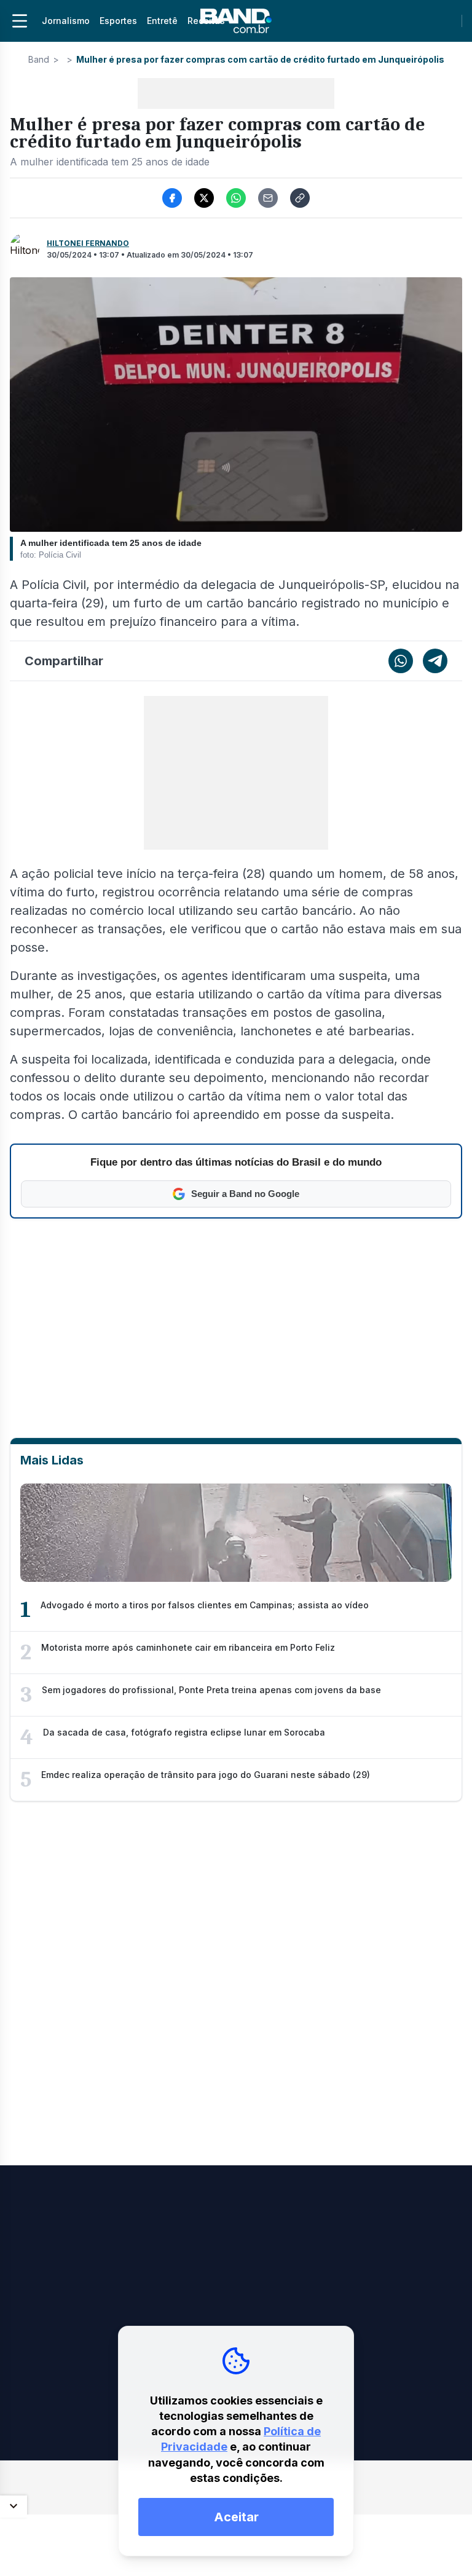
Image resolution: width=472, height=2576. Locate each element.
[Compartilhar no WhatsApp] (236, 198)
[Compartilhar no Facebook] (172, 198)
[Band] (236, 21)
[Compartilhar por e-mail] (268, 198)
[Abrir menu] (20, 21)
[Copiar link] (300, 198)
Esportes (118, 21)
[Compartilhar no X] (204, 198)
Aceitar (236, 2517)
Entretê (162, 21)
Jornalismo (66, 21)
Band (39, 59)
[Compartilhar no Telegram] (435, 661)
